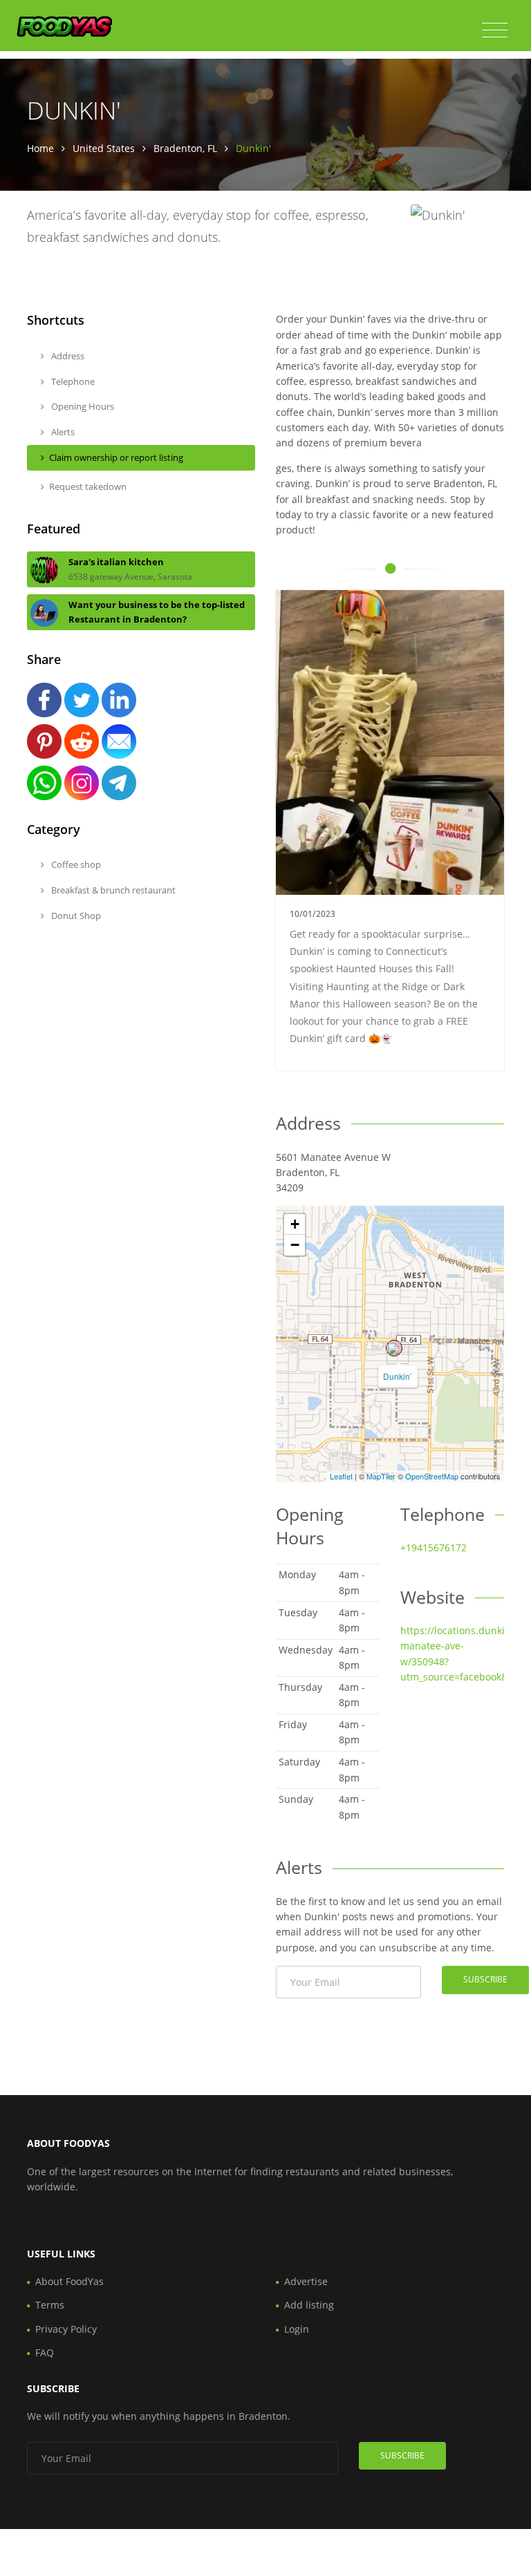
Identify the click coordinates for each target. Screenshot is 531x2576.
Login (297, 2329)
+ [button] (295, 1224)
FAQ (45, 2352)
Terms (50, 2305)
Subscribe (485, 1979)
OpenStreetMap (432, 1476)
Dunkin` (398, 1376)
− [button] (295, 1245)
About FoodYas (69, 2281)
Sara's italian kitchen (116, 562)
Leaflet (341, 1476)
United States (104, 148)
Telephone (72, 381)
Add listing (309, 2305)
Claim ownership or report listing (116, 457)
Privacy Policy (66, 2329)
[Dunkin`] (394, 1348)
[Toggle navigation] (495, 30)
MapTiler (381, 1476)
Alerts (62, 432)
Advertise (306, 2281)
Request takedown (88, 486)
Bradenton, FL (185, 148)
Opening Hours (82, 406)
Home (40, 148)
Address (67, 356)
